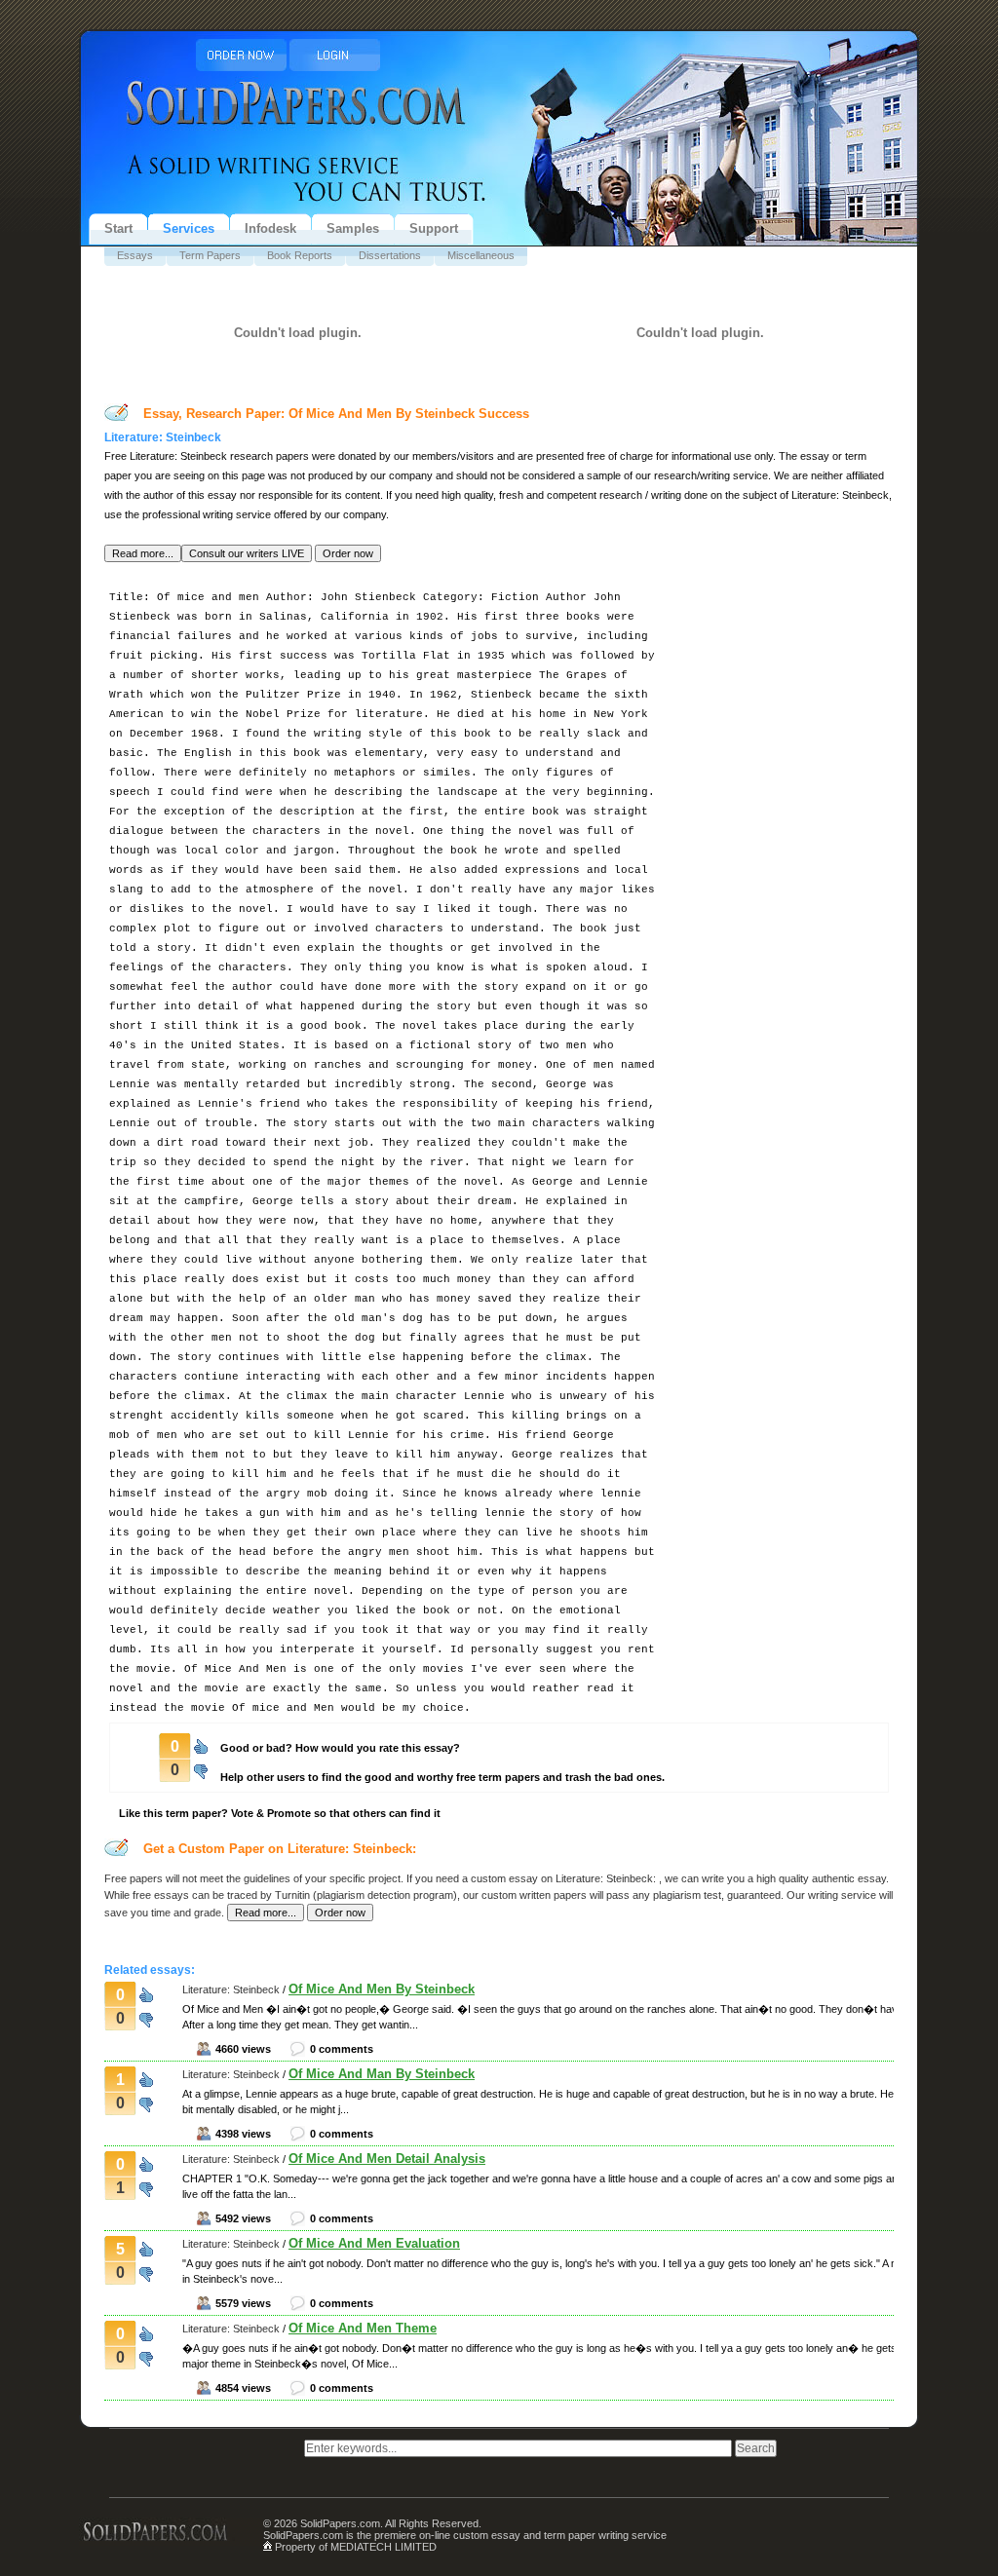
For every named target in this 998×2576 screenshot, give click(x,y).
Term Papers (210, 255)
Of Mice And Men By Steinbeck (382, 1989)
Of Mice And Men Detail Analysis (387, 2159)
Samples (353, 228)
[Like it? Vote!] (201, 1745)
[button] (143, 553)
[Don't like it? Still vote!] (201, 1768)
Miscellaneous (481, 255)
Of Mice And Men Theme (363, 2328)
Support (434, 228)
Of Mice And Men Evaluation (374, 2243)
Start (118, 228)
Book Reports (300, 255)
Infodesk (270, 228)
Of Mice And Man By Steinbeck (382, 2074)
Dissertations (390, 255)
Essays (135, 255)
